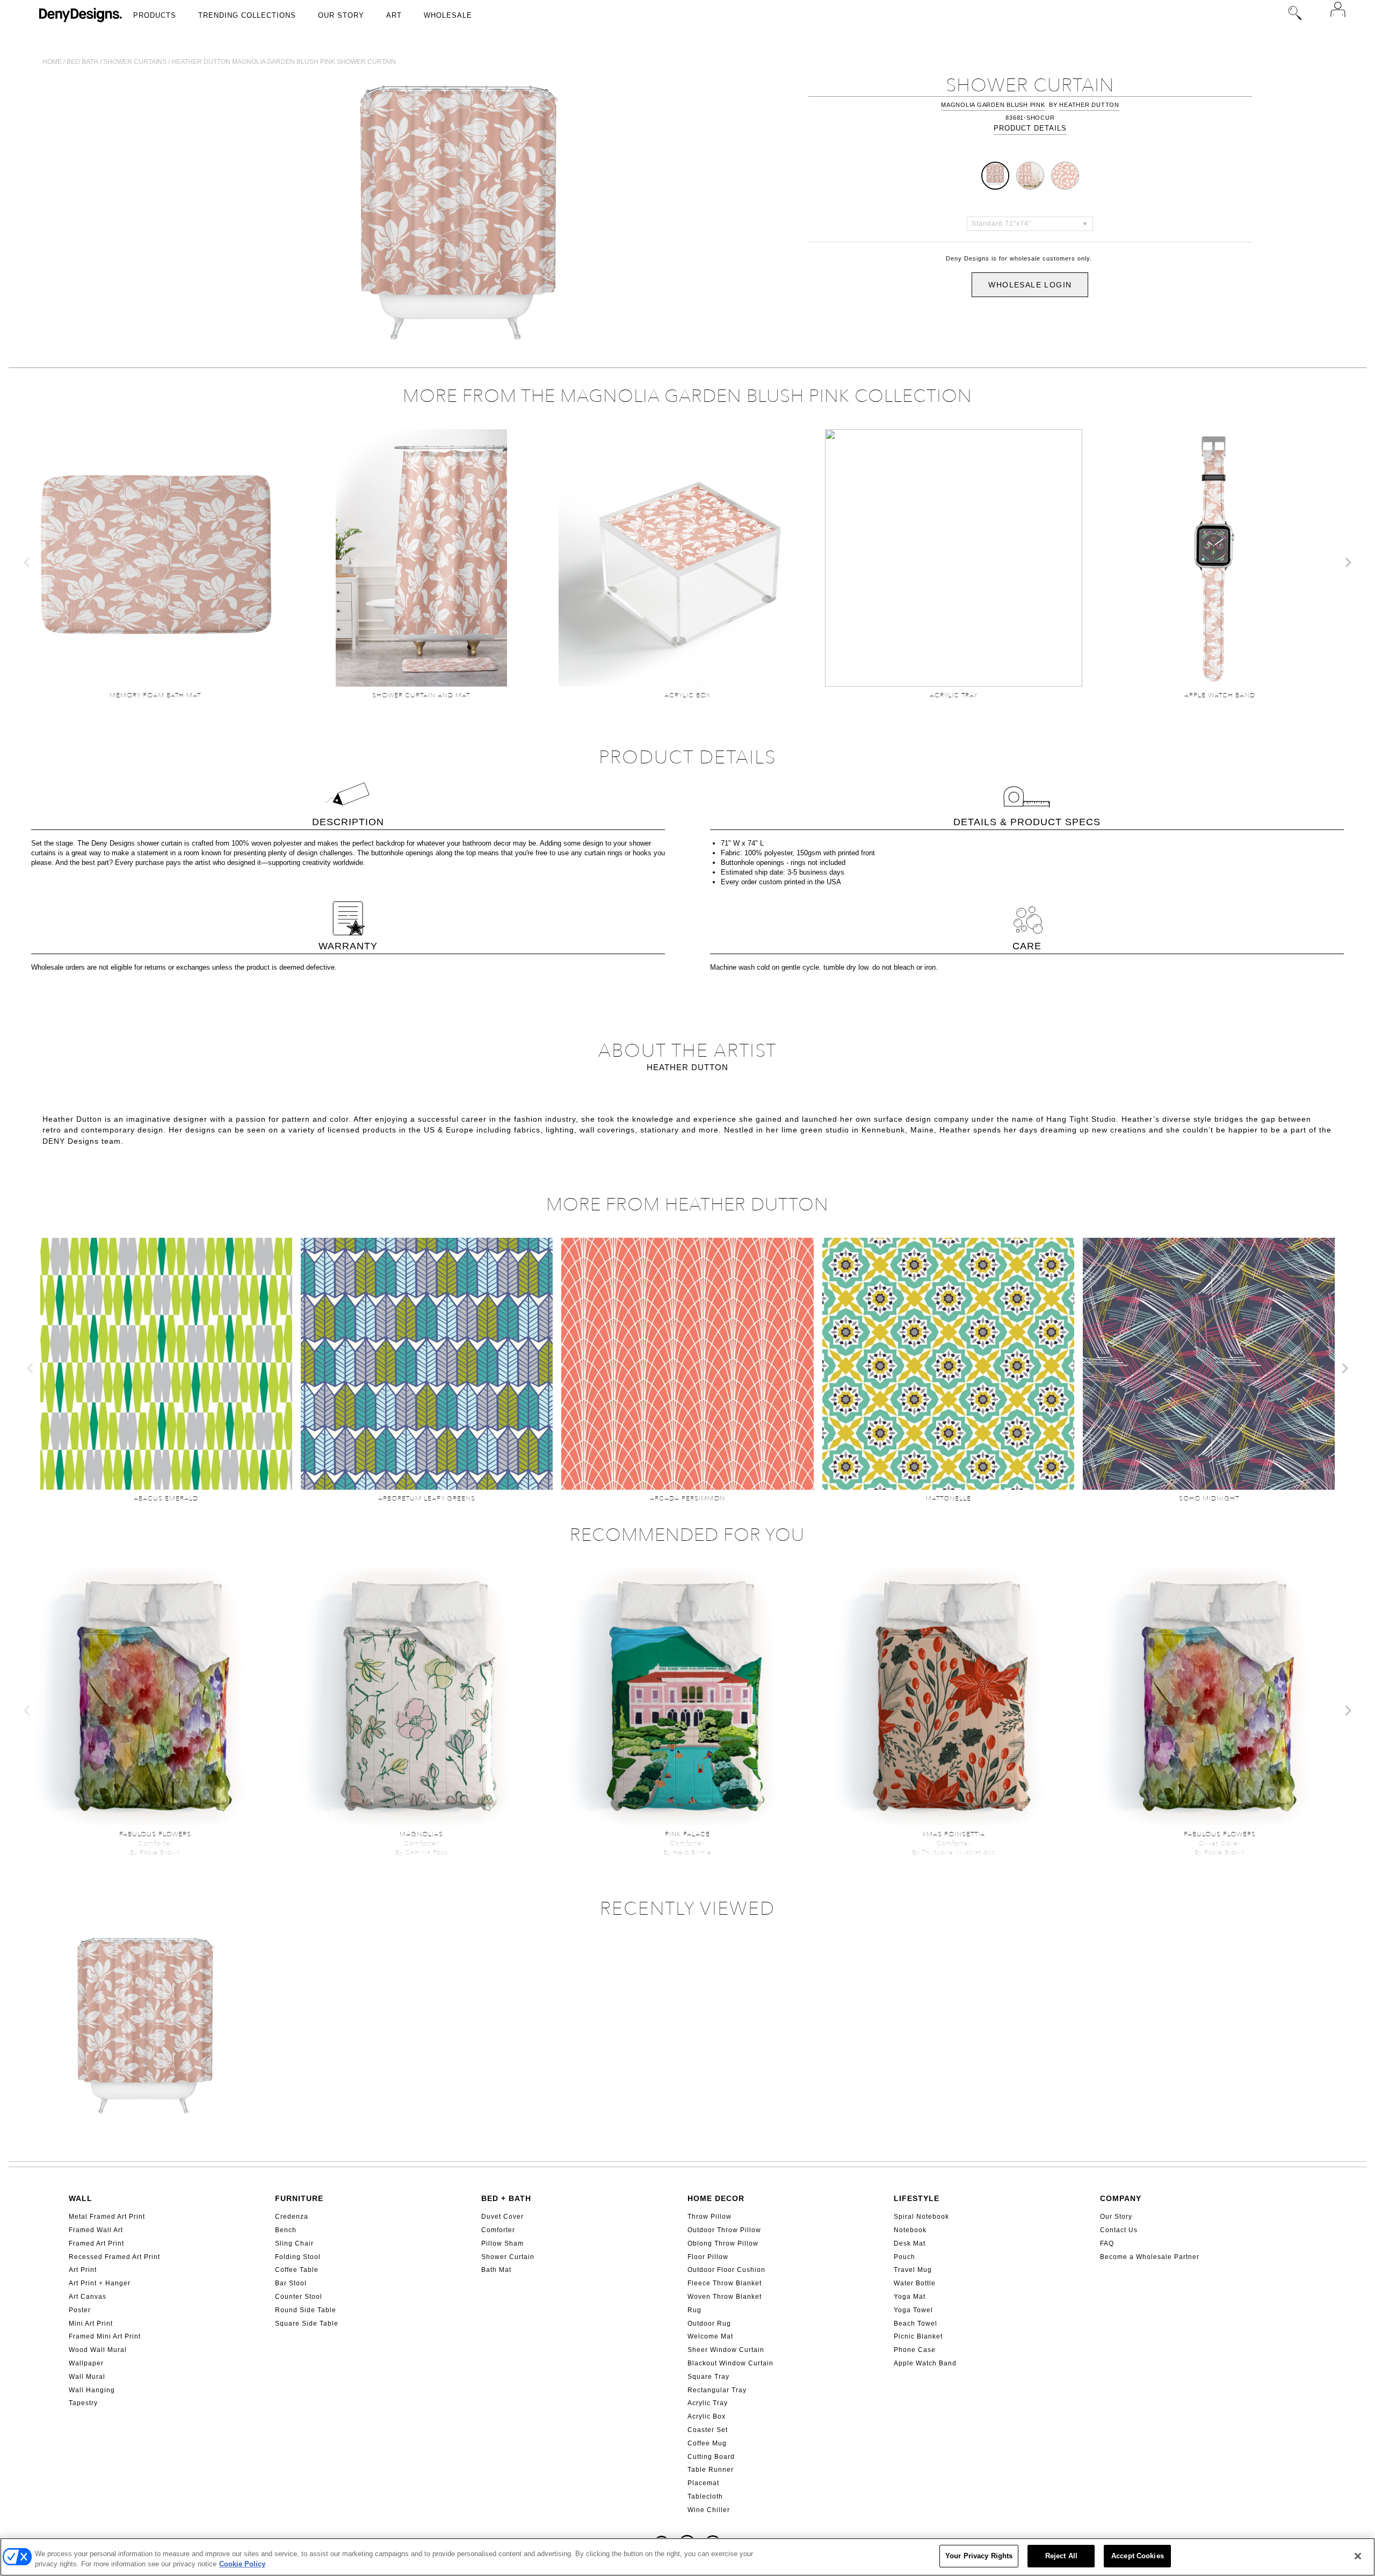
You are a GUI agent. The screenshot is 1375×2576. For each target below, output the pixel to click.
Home (52, 62)
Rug (694, 2310)
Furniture (299, 2198)
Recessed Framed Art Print (114, 2257)
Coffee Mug (707, 2443)
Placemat (703, 2483)
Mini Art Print (91, 2324)
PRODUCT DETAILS (1030, 128)
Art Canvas (88, 2297)
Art (394, 15)
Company (1121, 2198)
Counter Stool (299, 2297)
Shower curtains (135, 62)
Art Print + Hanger (100, 2283)
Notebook (910, 2230)
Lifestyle (917, 2198)
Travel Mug (913, 2270)
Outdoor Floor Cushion (726, 2270)
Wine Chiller (709, 2510)
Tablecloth (705, 2496)
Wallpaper (86, 2363)
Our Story (341, 15)
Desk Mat (910, 2243)
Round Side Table (306, 2310)
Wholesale (448, 15)
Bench (286, 2230)
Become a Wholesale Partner (1150, 2257)
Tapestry (83, 2403)
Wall (81, 2198)
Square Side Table (307, 2324)
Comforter (498, 2230)
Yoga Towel (913, 2310)
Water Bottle (915, 2283)
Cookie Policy (242, 2564)
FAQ (1107, 2243)
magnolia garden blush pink (993, 105)
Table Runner (711, 2470)
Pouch (904, 2257)
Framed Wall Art (96, 2230)
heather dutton (1089, 105)
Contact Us (1119, 2230)
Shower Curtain (508, 2257)
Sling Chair (294, 2243)
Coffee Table (297, 2270)
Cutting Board (711, 2457)
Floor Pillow (708, 2257)
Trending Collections (247, 15)
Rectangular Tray (717, 2390)
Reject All (1061, 2556)
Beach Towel (916, 2324)
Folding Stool (298, 2257)
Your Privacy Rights (979, 2556)
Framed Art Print (96, 2243)
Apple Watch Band (925, 2363)
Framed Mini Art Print (105, 2336)
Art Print (83, 2270)
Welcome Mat (710, 2336)
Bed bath (82, 62)
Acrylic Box (707, 2416)
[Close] (1358, 2556)
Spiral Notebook (921, 2217)
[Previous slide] (27, 562)
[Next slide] (1348, 562)
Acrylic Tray (708, 2403)
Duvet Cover (502, 2217)
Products (155, 15)
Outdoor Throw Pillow (724, 2230)
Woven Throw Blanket (725, 2297)
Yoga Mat (910, 2297)
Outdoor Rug (709, 2324)
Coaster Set (708, 2430)
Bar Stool (291, 2283)
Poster (80, 2310)
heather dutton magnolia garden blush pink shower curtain (284, 62)
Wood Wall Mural (98, 2350)
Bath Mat (496, 2270)
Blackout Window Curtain (730, 2363)
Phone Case (915, 2350)
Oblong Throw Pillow (723, 2243)
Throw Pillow (710, 2217)
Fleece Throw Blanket (725, 2283)
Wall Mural (87, 2377)
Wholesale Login (1030, 285)
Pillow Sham (502, 2243)
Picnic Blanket (918, 2336)
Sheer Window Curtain (726, 2350)
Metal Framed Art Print (107, 2217)
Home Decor (716, 2198)
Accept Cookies (1138, 2556)
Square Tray (708, 2377)
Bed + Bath (506, 2198)
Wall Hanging (92, 2390)
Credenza (292, 2217)
